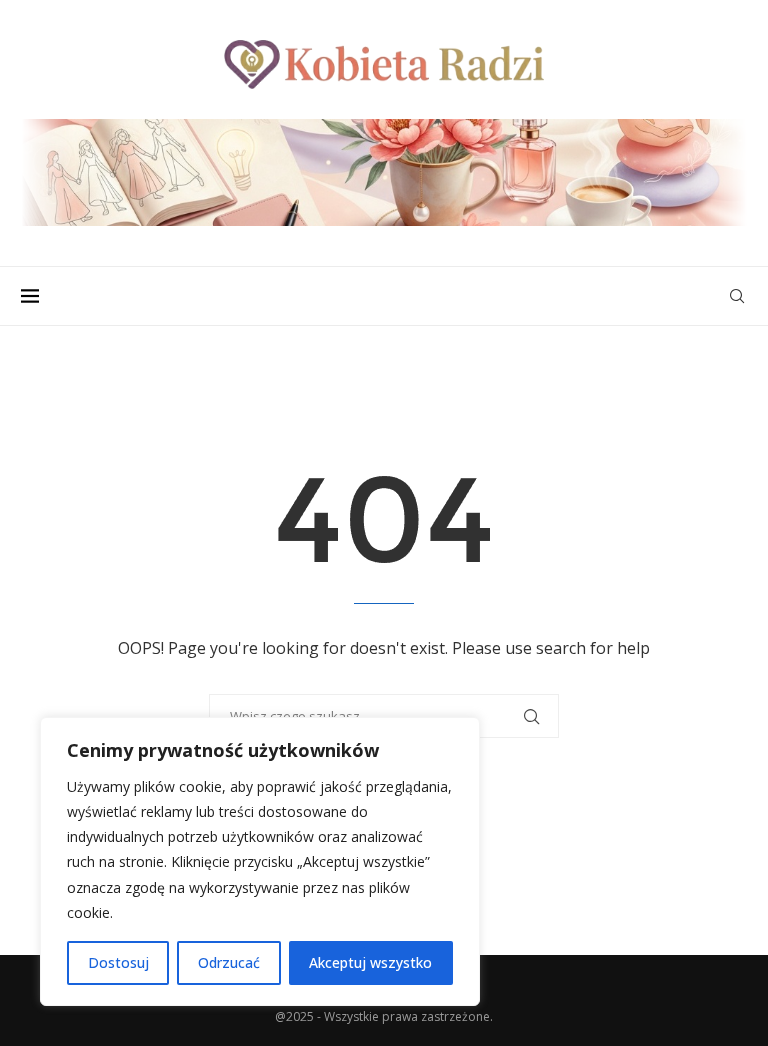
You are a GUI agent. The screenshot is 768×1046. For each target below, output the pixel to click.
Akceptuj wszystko (370, 962)
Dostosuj (118, 962)
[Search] (737, 296)
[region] (260, 861)
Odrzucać (229, 962)
